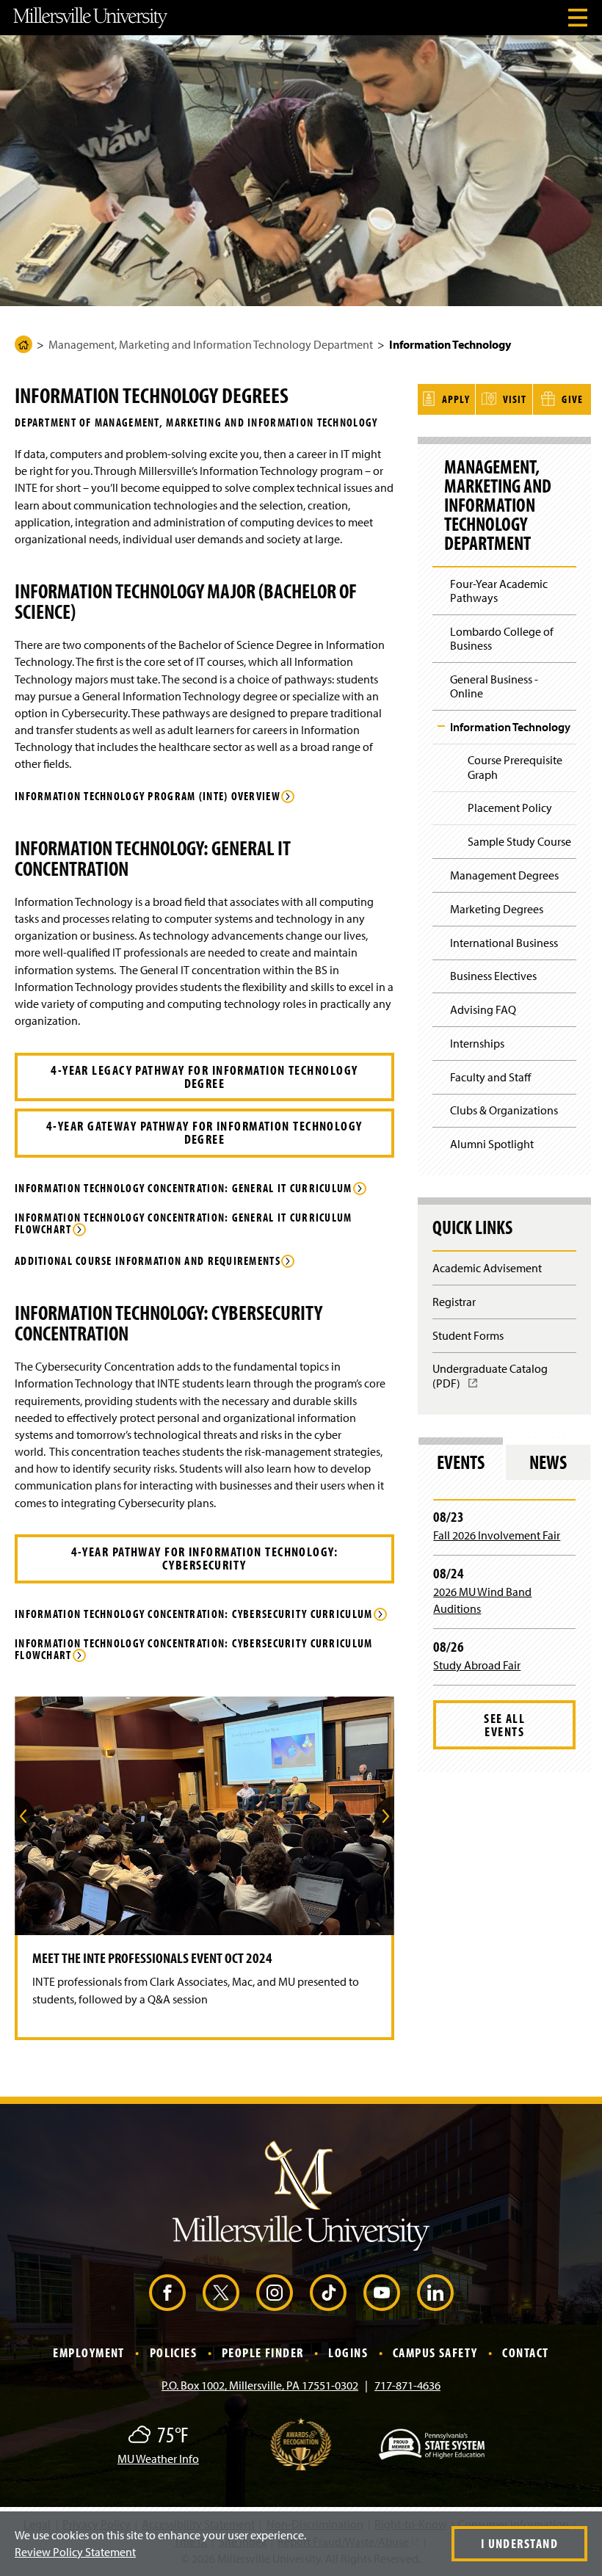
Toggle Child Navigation (441, 726)
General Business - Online (494, 686)
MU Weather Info (158, 2459)
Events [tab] (461, 1462)
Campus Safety (435, 2352)
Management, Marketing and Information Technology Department (211, 344)
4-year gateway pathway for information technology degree (204, 1132)
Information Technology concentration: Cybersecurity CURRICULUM (193, 1614)
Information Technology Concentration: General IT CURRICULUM (184, 1189)
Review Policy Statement (75, 2552)
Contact (525, 2352)
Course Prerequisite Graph (515, 767)
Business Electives (493, 976)
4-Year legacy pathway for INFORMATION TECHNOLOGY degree (204, 1077)
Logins (348, 2352)
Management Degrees (504, 875)
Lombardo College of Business (502, 638)
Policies (174, 2352)
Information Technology (510, 727)
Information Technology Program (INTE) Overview (148, 797)
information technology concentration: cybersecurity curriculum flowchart (193, 1650)
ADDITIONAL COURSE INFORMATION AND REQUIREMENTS (148, 1261)
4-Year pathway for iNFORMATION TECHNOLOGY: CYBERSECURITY (204, 1558)
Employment (88, 2352)
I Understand (519, 2543)
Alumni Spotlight (492, 1144)
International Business (504, 943)
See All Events (504, 1725)
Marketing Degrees (497, 909)
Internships (477, 1043)
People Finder (263, 2352)
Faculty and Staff (490, 1077)
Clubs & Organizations (504, 1110)
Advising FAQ (483, 1009)
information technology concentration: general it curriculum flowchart (184, 1224)
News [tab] (548, 1462)
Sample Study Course (519, 841)
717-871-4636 (407, 2385)
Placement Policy (510, 808)
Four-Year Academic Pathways (499, 591)
